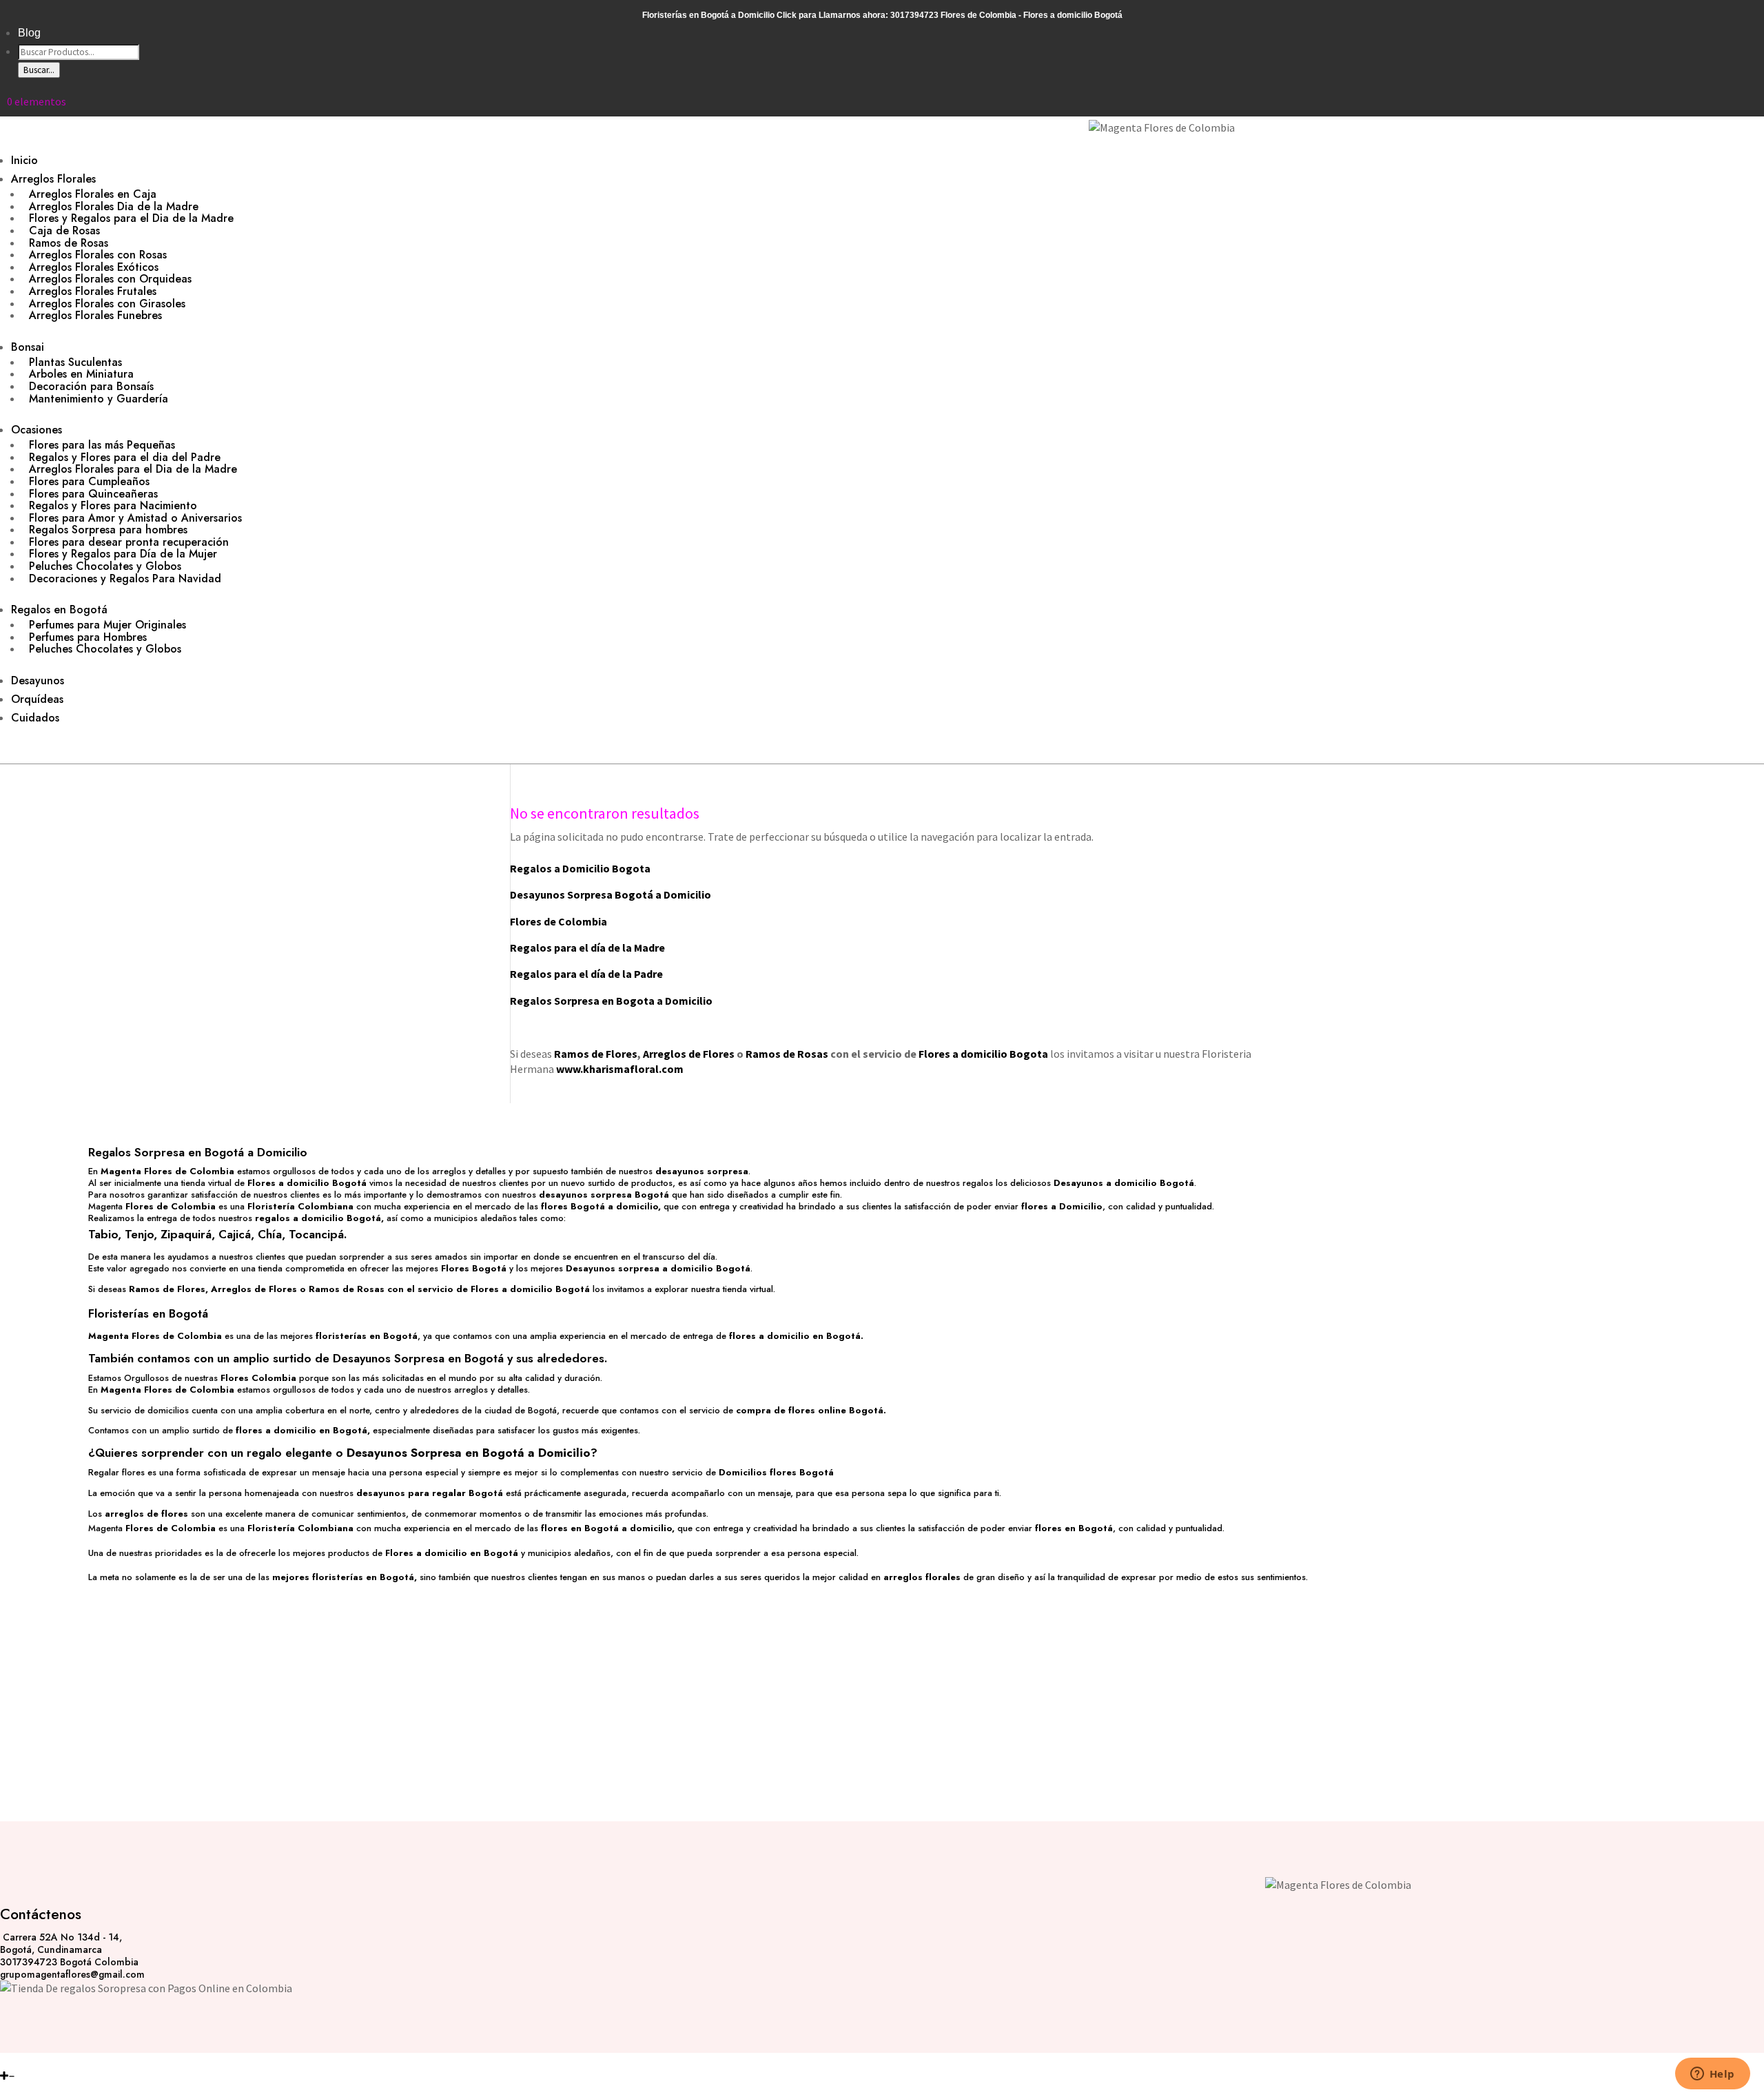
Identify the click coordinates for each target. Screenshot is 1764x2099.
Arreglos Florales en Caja (93, 194)
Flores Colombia (258, 1378)
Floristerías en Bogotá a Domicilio (708, 15)
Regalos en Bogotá (59, 610)
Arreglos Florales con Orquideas (110, 279)
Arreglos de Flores (689, 1054)
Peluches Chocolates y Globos (105, 566)
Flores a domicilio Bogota (983, 1054)
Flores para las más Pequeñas (102, 445)
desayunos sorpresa (702, 1171)
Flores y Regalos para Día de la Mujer (123, 554)
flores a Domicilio (1062, 1206)
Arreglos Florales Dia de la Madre (114, 206)
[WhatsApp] (32, 2060)
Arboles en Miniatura (81, 374)
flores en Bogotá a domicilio (606, 1528)
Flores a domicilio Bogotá (307, 1183)
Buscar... (39, 70)
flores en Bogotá (1074, 1528)
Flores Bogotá (474, 1268)
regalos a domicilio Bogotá (318, 1218)
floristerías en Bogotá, (365, 1577)
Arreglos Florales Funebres (95, 315)
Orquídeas (37, 699)
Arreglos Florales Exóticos (94, 267)
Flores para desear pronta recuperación (129, 542)
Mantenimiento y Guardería (99, 399)
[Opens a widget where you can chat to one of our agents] (1712, 2075)
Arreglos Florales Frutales (93, 291)
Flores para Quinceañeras (93, 494)
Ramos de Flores (596, 1054)
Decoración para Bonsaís (91, 386)
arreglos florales (922, 1577)
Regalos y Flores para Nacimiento (113, 505)
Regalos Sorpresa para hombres (108, 530)
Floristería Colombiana (300, 1206)
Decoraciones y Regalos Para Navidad (125, 578)
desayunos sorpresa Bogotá (604, 1195)
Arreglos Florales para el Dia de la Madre (133, 469)
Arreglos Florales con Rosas (98, 255)
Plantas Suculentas (75, 362)
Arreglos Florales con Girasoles (107, 304)
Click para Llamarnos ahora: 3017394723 (858, 15)
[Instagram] (5, 2060)
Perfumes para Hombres (88, 637)
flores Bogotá (573, 1206)
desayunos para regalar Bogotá (430, 1493)
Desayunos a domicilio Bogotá (1124, 1183)
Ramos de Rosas (69, 243)
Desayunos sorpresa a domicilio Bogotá (658, 1268)
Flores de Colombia (171, 1206)
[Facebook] (13, 2060)
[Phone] (22, 2060)
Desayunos (38, 680)
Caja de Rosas (64, 231)
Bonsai (28, 347)
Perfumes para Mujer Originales (107, 625)
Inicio (24, 160)
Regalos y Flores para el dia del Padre (125, 457)
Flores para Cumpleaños (89, 481)
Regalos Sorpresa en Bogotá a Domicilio (198, 1152)
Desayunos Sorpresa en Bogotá (418, 1358)
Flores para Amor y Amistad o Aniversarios (135, 518)
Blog (29, 33)
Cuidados (35, 718)
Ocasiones (37, 430)
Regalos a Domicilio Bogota (580, 868)
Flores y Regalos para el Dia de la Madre (131, 218)
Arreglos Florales (53, 179)
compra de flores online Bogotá (810, 1410)
